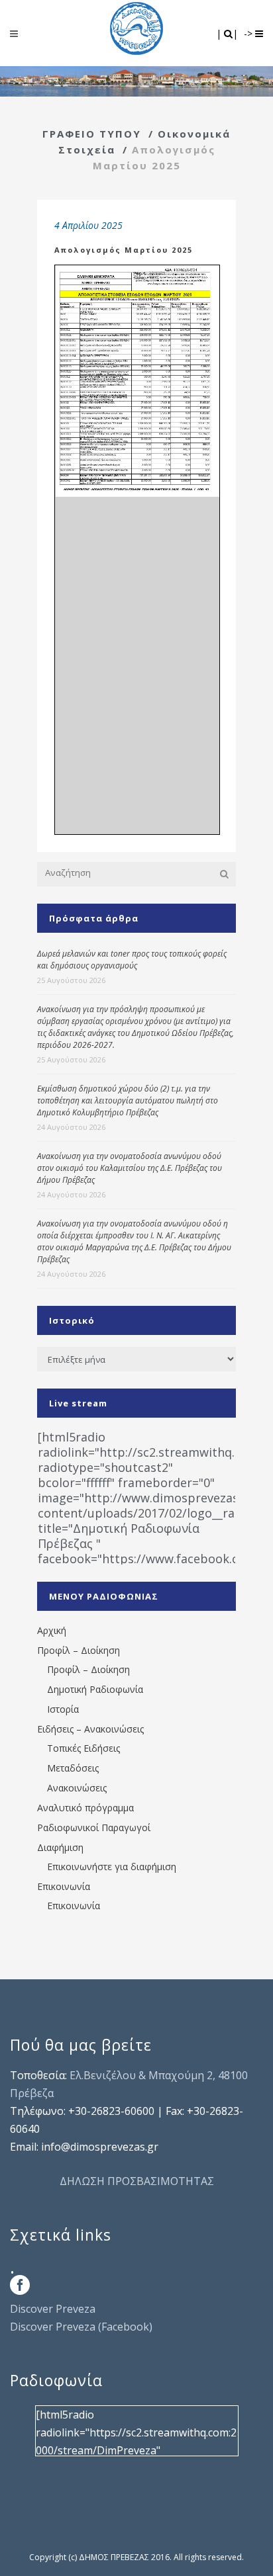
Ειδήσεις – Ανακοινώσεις (90, 1729)
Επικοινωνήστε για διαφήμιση (112, 1867)
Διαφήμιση (60, 1847)
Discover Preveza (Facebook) (81, 2327)
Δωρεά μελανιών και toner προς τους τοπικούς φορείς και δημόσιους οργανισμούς (132, 960)
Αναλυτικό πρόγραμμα (85, 1808)
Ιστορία (63, 1709)
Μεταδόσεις (73, 1768)
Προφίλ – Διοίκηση (79, 1650)
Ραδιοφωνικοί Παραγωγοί (94, 1827)
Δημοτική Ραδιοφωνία (95, 1689)
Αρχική (52, 1630)
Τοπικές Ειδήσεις (83, 1748)
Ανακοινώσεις (77, 1788)
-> (249, 33)
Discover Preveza (53, 2309)
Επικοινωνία (64, 1886)
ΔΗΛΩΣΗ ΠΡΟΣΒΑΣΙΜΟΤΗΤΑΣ (137, 2181)
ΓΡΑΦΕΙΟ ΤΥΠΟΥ (92, 134)
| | (228, 33)
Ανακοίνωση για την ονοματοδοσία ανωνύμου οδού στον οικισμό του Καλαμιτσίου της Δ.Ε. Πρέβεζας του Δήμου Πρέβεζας (130, 1168)
